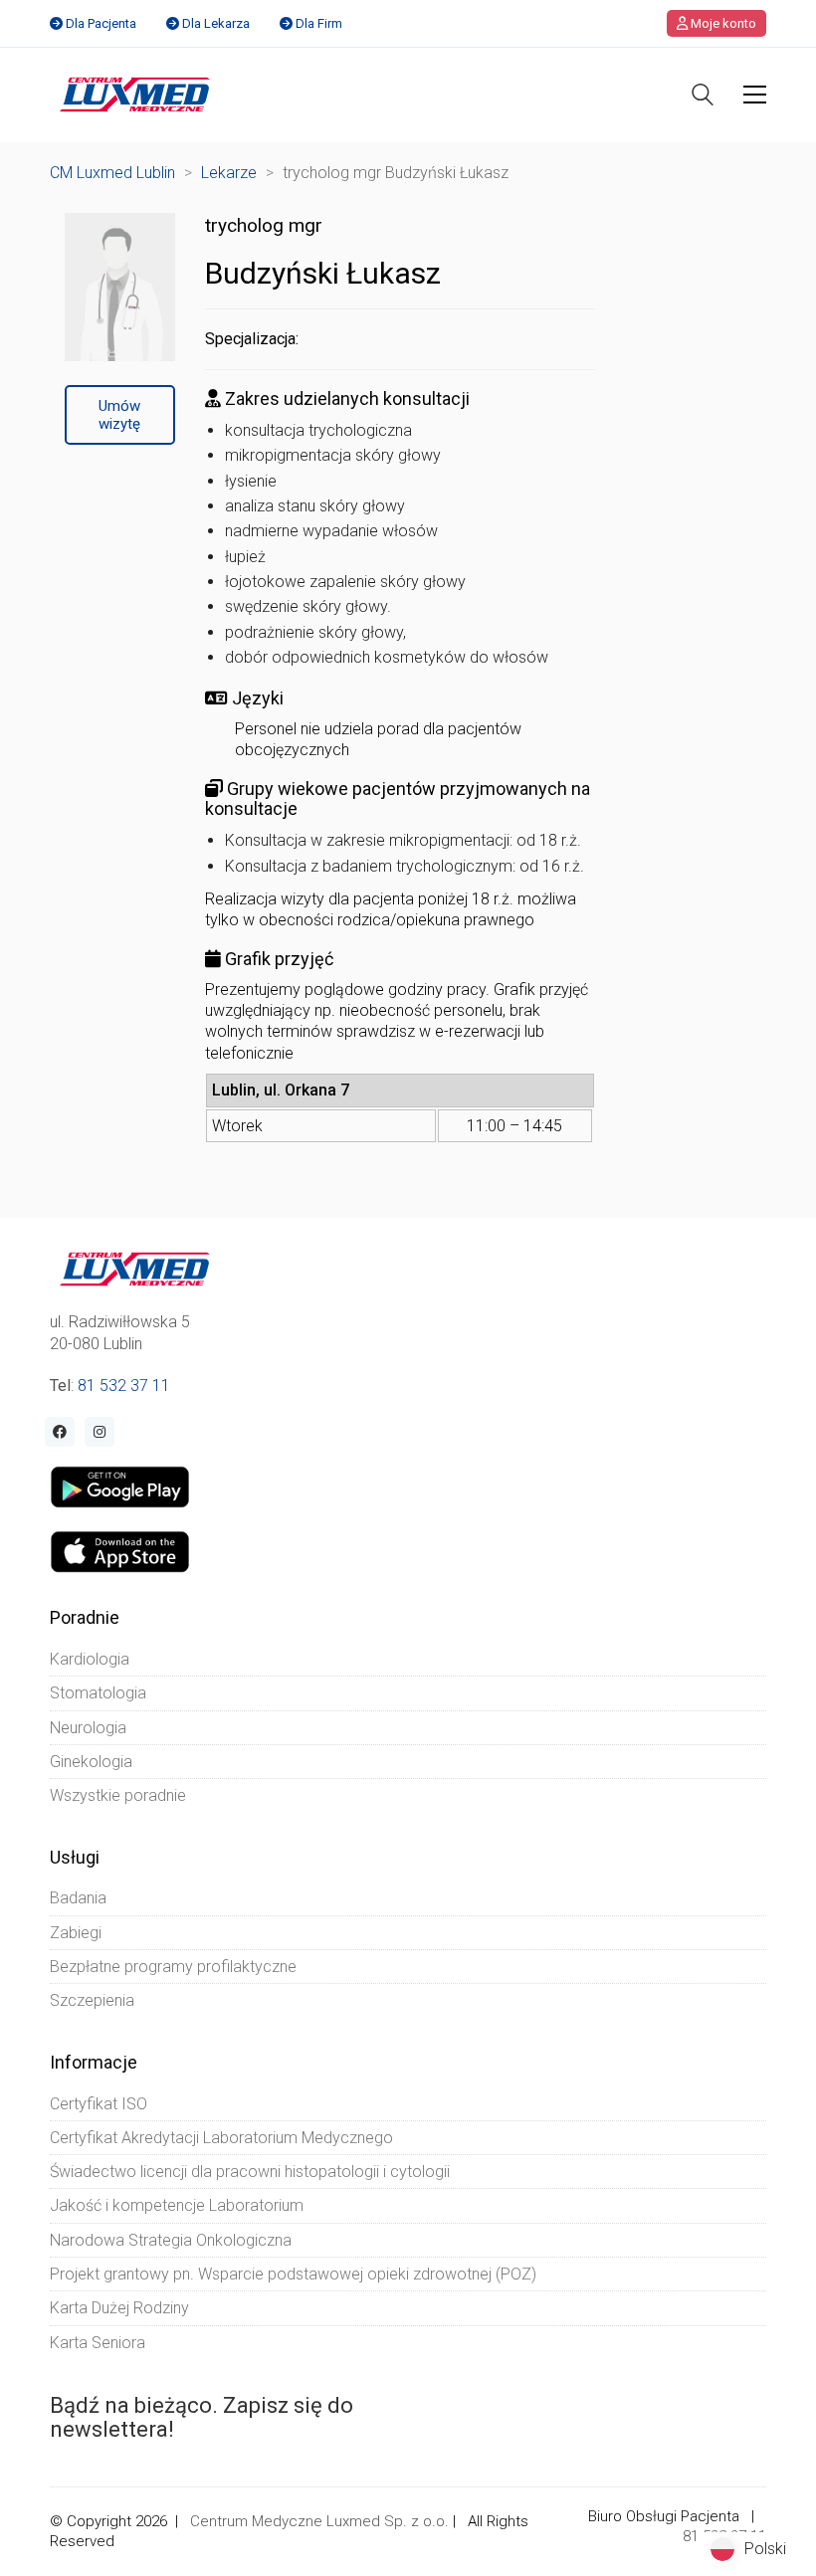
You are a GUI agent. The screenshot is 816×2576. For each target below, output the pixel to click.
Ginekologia (91, 1762)
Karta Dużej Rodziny (119, 2308)
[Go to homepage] (135, 95)
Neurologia (88, 1728)
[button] (755, 95)
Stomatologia (98, 1693)
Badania (78, 1898)
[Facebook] (60, 1432)
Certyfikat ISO (99, 2104)
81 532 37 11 (124, 1386)
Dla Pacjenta (101, 23)
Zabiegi (76, 1933)
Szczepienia (92, 2000)
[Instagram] (100, 1432)
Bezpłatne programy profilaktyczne (173, 1967)
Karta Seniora (98, 2343)
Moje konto (722, 23)
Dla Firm (319, 23)
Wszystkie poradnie (118, 1795)
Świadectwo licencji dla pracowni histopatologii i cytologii (250, 2172)
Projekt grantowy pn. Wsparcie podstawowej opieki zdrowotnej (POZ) (293, 2274)
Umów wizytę (119, 415)
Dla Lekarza (216, 23)
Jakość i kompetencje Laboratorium (177, 2205)
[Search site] (703, 97)
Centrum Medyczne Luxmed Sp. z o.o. (319, 2521)
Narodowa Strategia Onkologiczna (171, 2240)
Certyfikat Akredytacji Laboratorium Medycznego (221, 2138)
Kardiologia (90, 1659)
